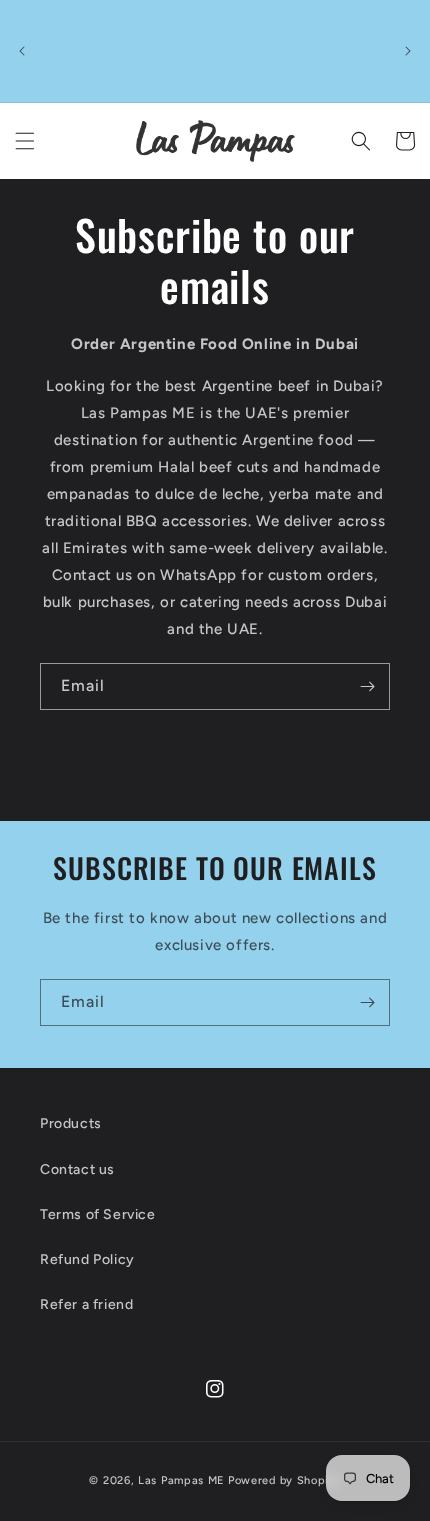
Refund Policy (87, 1259)
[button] (25, 141)
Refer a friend (86, 1304)
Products (71, 1123)
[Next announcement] (408, 51)
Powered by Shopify (284, 1480)
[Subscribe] (367, 686)
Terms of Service (98, 1214)
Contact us (77, 1169)
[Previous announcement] (22, 51)
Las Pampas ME (181, 1480)
